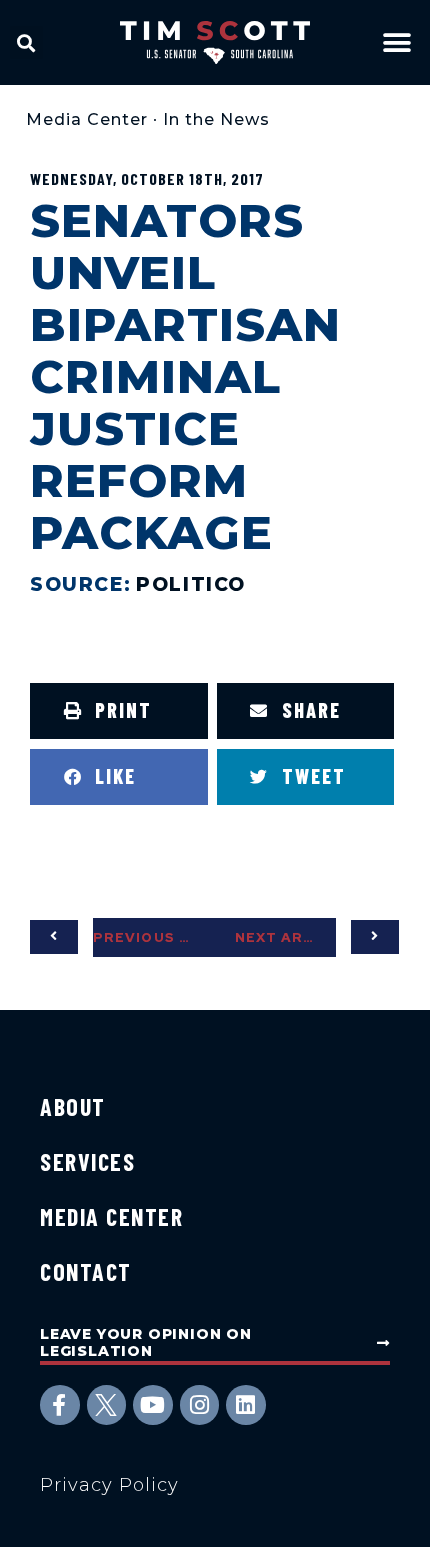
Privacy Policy (109, 1485)
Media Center (87, 119)
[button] (26, 42)
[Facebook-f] (60, 1405)
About (73, 1106)
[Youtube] (153, 1405)
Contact (86, 1271)
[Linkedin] (246, 1405)
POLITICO (191, 584)
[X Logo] (107, 1405)
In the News (216, 119)
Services (87, 1161)
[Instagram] (200, 1405)
